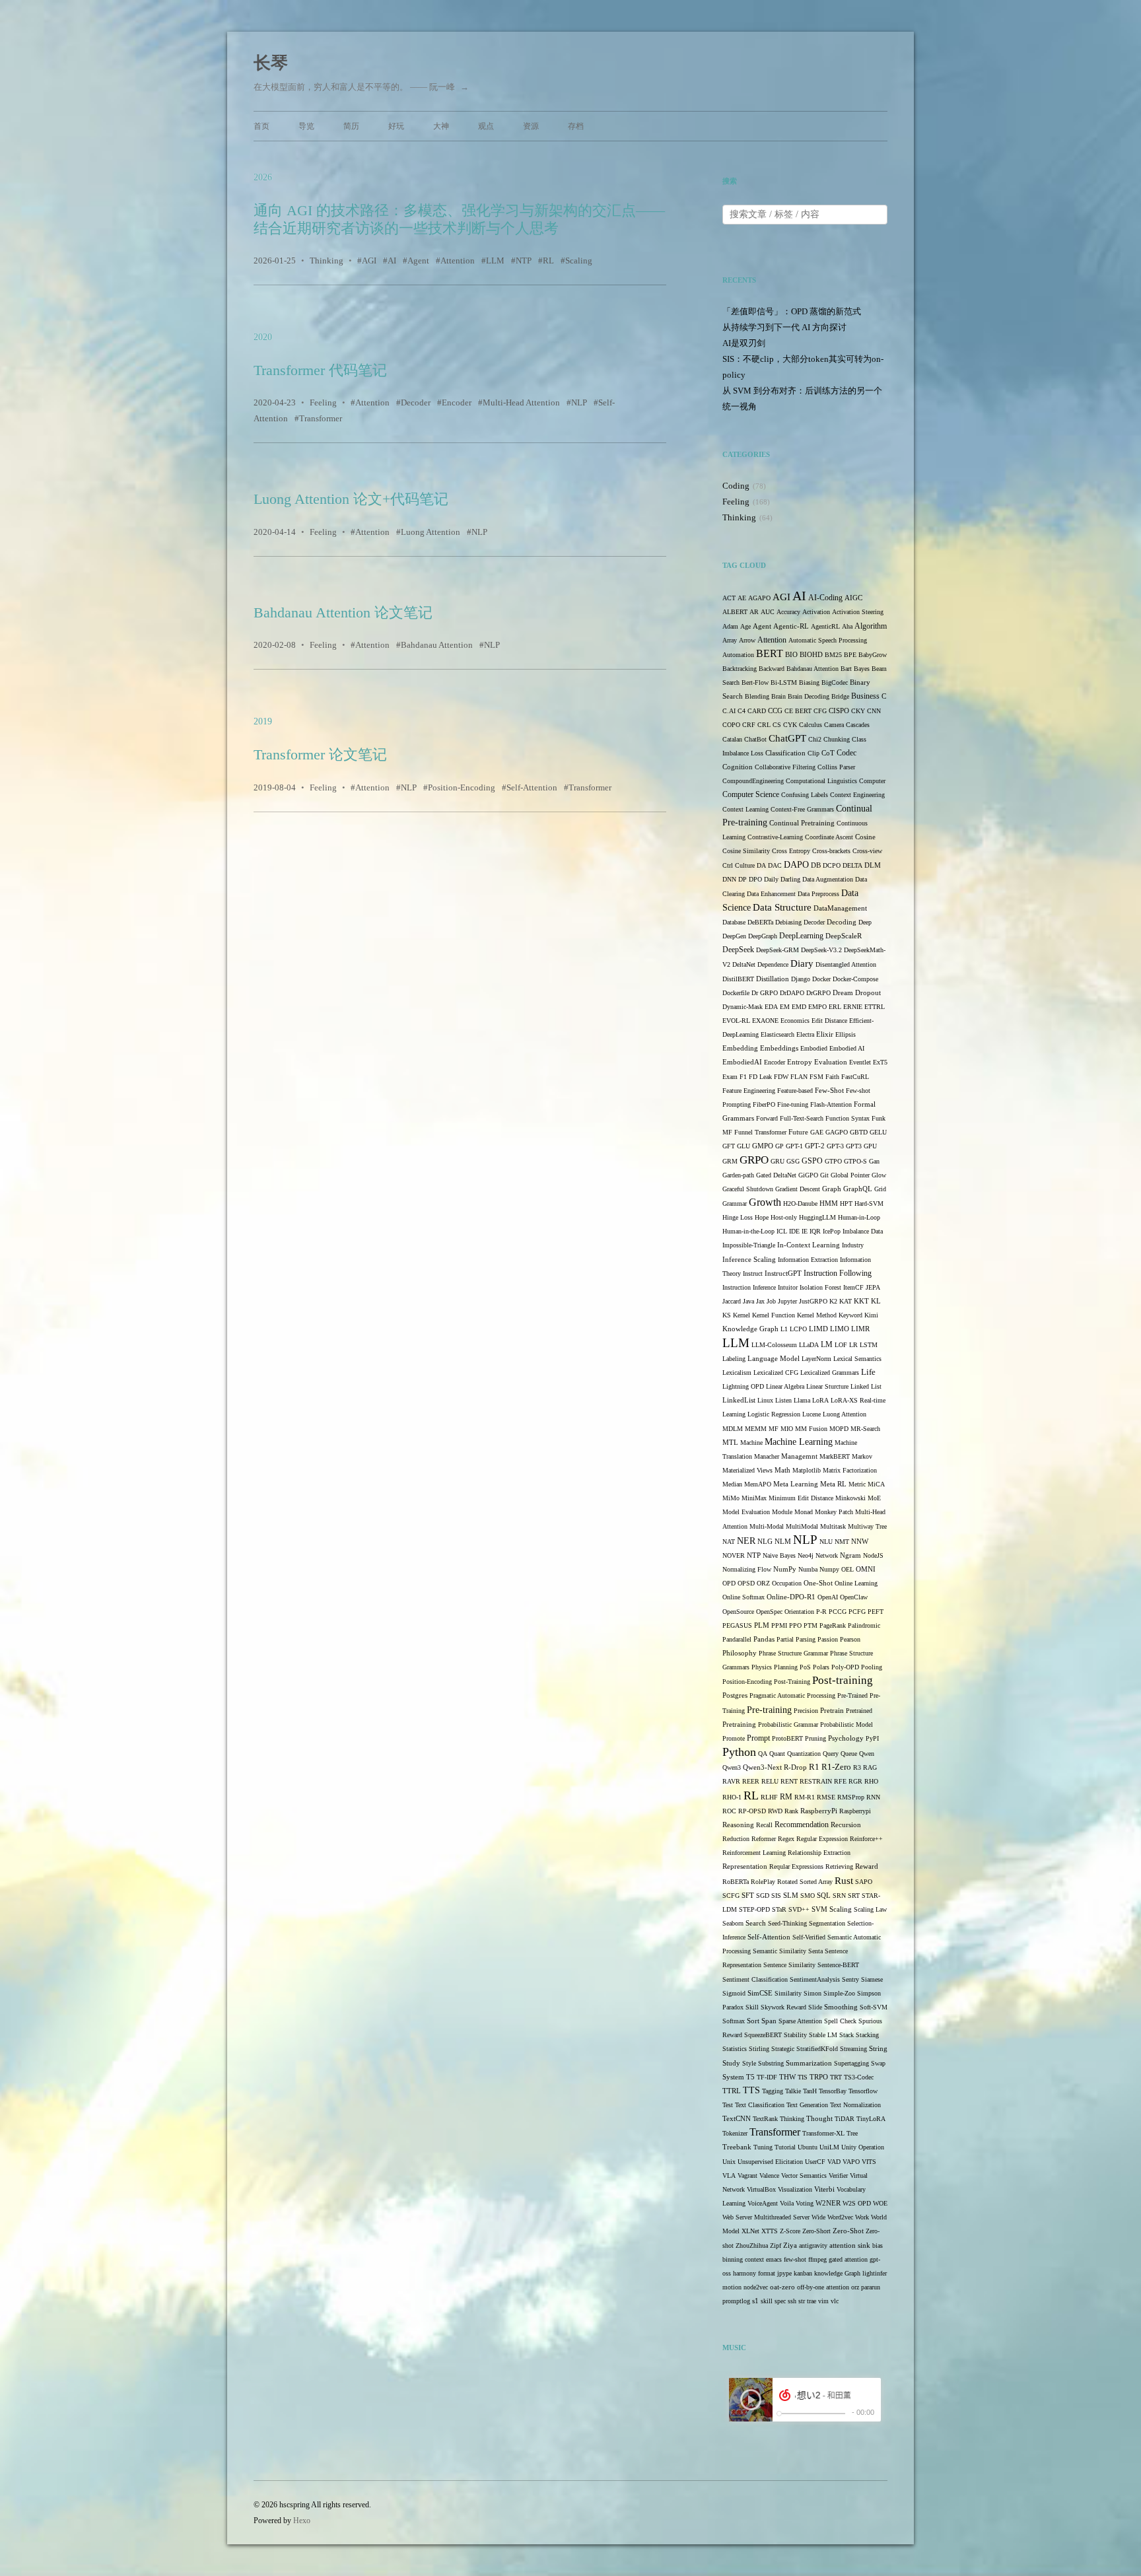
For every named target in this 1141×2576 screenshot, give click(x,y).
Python (739, 1752)
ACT (729, 598)
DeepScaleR (844, 936)
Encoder (457, 402)
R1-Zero (836, 1767)
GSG (793, 1161)
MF (774, 1429)
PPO (795, 1625)
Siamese (872, 1979)
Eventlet (860, 1062)
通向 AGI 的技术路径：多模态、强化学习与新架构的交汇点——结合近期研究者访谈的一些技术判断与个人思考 (459, 219)
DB (816, 865)
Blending (757, 696)
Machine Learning (799, 1442)
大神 (441, 126)
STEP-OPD (754, 1909)
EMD (799, 1007)
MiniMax (754, 1498)
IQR (815, 1231)
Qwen (867, 1754)
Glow (879, 1175)
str (802, 2301)
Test (728, 2105)
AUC (768, 612)
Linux (765, 1400)
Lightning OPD (743, 1386)
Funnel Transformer (760, 1132)
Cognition (738, 767)
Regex (786, 1839)
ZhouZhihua (752, 2245)
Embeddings (779, 1048)
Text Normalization (855, 2105)
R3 (857, 1767)
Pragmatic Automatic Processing (792, 1695)
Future (798, 1132)
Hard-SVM (869, 1203)
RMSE (826, 1797)
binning (733, 2259)
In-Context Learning (809, 1245)
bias (878, 2245)
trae (812, 2301)
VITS (869, 2162)
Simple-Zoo (839, 1993)
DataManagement (840, 908)
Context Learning (745, 809)
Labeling (734, 1359)
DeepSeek (738, 950)
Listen (783, 1400)
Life (868, 1372)
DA (761, 865)
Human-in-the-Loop (748, 1231)
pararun (871, 2287)
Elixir (825, 1034)
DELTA (852, 865)
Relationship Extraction (819, 1853)
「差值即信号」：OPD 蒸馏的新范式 (792, 311)
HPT (846, 1203)
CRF (749, 725)
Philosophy (740, 1653)
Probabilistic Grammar (788, 1724)
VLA (729, 2176)
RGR (855, 1781)
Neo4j (806, 1555)
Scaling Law (870, 1909)
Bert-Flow (755, 682)
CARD (757, 711)
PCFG (857, 1612)
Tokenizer (735, 2133)
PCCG (838, 1612)
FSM (816, 1077)
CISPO (839, 711)
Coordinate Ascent (829, 837)
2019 (263, 721)
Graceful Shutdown (748, 1189)
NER (746, 1541)
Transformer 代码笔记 (320, 370)
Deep (865, 922)
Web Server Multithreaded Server (766, 2217)
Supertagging (851, 2063)
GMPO (763, 1146)
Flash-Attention (831, 1104)
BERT (770, 653)
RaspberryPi (819, 1811)
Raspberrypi (855, 1811)
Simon (813, 1993)
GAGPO (837, 1132)
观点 (486, 126)
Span (769, 2021)
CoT (828, 753)
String (878, 2049)
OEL (847, 1569)
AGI (369, 261)
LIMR (860, 1329)
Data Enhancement (771, 894)
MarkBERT (835, 1456)
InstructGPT (783, 1273)
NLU (826, 1542)
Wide (818, 2217)
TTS (751, 2090)
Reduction (736, 1839)
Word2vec (840, 2217)
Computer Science (751, 795)
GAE (817, 1132)
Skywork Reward (783, 2007)
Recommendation (802, 1825)
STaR (779, 1909)
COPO (731, 725)
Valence (769, 2176)
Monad (804, 1512)
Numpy (829, 1569)
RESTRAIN (816, 1781)
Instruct (753, 1273)
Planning (786, 1667)
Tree (852, 2133)
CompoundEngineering (753, 781)
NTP (524, 261)
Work (862, 2217)
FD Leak (760, 1077)
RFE (840, 1781)
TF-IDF (767, 2077)
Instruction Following (838, 1273)
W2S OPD (857, 2203)
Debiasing (788, 922)
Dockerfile (736, 993)
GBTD (859, 1132)
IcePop (832, 1231)
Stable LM (823, 2035)
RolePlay (763, 1882)
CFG (820, 711)
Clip (813, 753)
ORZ (763, 1583)
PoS (805, 1667)
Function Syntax (847, 1118)
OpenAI (828, 1597)
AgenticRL (825, 626)
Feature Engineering (749, 1091)
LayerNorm (816, 1359)
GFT (729, 1146)
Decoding (842, 922)
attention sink (850, 2245)
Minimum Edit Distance (801, 1498)
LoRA (820, 1400)
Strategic (783, 2049)
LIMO (840, 1329)
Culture (745, 865)
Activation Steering (858, 612)
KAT (846, 1301)
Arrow (747, 640)
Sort (753, 2021)
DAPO (796, 864)
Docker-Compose (855, 979)
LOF (841, 1345)
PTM (811, 1625)
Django (801, 979)
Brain (778, 696)
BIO (791, 655)
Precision (806, 1711)
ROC (729, 1811)
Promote (734, 1738)
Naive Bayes (779, 1555)
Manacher (767, 1456)
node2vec (756, 2287)
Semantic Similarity (779, 1951)
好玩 (396, 126)
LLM (495, 261)
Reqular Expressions (796, 1866)
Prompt (758, 1738)
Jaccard (732, 1301)
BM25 (833, 655)
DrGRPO (818, 993)
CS (777, 725)
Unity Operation (863, 2147)
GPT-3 (835, 1146)
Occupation (787, 1583)
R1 (814, 1767)
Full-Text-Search (802, 1118)
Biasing (809, 682)
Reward (867, 1866)
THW (787, 2077)
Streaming (853, 2049)
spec (780, 2301)
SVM (819, 1909)
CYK (790, 725)
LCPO (798, 1329)
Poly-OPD (845, 1667)
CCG (775, 711)
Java (748, 1301)
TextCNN (737, 2119)
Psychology (846, 1738)
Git (824, 1175)
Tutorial (785, 2147)
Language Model (774, 1359)
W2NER (828, 2203)
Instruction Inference (749, 1287)
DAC (775, 865)
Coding (736, 486)
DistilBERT (738, 979)
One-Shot (818, 1583)
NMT (842, 1542)
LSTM (869, 1345)
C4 (742, 711)
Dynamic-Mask (743, 1007)
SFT (748, 1896)
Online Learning (856, 1583)
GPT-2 (815, 1146)
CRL (764, 725)
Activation (816, 612)
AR (754, 612)
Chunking (837, 739)
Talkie (793, 2091)
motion (732, 2287)
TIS (803, 2077)
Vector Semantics (804, 2176)
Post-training (843, 1680)
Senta (815, 1951)
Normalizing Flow (747, 1569)
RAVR (731, 1781)
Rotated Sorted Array (805, 1882)
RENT (789, 1781)
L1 (784, 1329)
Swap (878, 2063)
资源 (531, 126)
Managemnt (799, 1456)
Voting (805, 2203)
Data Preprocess (818, 894)
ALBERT (735, 612)
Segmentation (827, 1923)
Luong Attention (431, 532)
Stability (795, 2035)
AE (742, 598)
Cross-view (867, 851)
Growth (765, 1202)
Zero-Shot (848, 2231)
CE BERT (798, 711)
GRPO (754, 1160)
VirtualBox (761, 2189)
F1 (743, 1077)
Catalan (732, 739)
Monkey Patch (834, 1512)
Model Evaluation (746, 1512)
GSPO (812, 1161)
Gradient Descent (798, 1189)
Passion (828, 1639)
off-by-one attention (823, 2287)
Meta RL (833, 1484)
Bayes (862, 669)
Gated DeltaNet (776, 1175)
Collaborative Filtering (785, 767)
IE (805, 1231)
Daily (771, 879)
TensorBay (833, 2091)
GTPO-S (855, 1161)
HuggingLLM (817, 1217)
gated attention (848, 2259)
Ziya (790, 2245)
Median (732, 1484)
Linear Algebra (785, 1386)
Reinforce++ (866, 1839)
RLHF (769, 1797)
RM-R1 (805, 1797)
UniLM (829, 2147)
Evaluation (831, 1062)
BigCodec (835, 682)
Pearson (850, 1639)
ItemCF (853, 1287)
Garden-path (738, 1175)
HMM (829, 1203)
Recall (764, 1825)
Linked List (866, 1386)
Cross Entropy (791, 851)
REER (751, 1781)
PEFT (876, 1612)
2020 (263, 337)
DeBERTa (760, 922)
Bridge (840, 696)
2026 (263, 177)
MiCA (876, 1484)
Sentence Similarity (789, 1965)
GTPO (833, 1161)
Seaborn (733, 1923)
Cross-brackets (831, 851)
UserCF (815, 2162)
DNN (729, 879)
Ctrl (728, 865)
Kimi (871, 1315)
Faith (832, 1077)
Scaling (579, 261)
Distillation (773, 979)
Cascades (858, 725)
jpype (784, 2273)
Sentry (850, 1979)
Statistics (735, 2049)
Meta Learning (796, 1484)
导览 (306, 126)
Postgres (735, 1695)
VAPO (851, 2162)
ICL (782, 1231)
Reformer (764, 1839)
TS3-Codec (859, 2077)
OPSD (746, 1583)
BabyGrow (873, 655)
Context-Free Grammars (802, 809)
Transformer (321, 418)
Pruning (815, 1738)
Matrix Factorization (850, 1470)
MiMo (731, 1498)
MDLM (733, 1429)
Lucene (812, 1414)
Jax (760, 1301)
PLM (762, 1625)
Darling (790, 879)
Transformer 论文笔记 (320, 754)
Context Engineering (857, 795)
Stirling (759, 2049)
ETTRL (875, 1007)
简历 (351, 126)
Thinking (327, 261)
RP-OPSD (752, 1811)
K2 (833, 1301)
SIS (776, 1896)
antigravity (813, 2245)
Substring (771, 2063)
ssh (792, 2301)
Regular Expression (822, 1839)
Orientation (799, 1612)
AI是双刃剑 (744, 343)
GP (779, 1146)
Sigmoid (734, 1993)
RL (548, 261)
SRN (839, 1896)
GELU (878, 1132)
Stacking (867, 2035)
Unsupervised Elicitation (770, 2162)
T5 (750, 2077)
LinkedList (739, 1400)
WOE (880, 2203)
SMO (808, 1896)
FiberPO (764, 1104)
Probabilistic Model (847, 1724)
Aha (847, 626)
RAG (870, 1767)
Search (756, 1923)
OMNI (866, 1569)
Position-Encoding (462, 787)
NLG (765, 1541)
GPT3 (854, 1146)
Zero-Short (816, 2231)
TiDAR (845, 2119)
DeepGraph (763, 936)
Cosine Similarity (746, 851)
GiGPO (808, 1175)
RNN (873, 1797)
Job (771, 1301)
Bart (846, 669)
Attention (458, 261)
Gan (874, 1161)
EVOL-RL (736, 1021)
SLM (791, 1896)
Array (730, 640)
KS (727, 1315)
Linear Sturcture (827, 1386)
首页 (261, 126)
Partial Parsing (796, 1639)
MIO (787, 1429)
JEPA (873, 1287)
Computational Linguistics (821, 781)
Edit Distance (829, 1021)
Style (749, 2063)
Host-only (784, 1217)
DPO (755, 879)
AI (392, 261)
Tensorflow (863, 2091)
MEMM (756, 1429)
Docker (821, 979)
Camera (834, 725)
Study (731, 2063)
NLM (783, 1542)
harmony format (754, 2273)
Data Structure (782, 907)
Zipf (776, 2245)
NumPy (785, 1569)
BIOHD (811, 655)
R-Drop (795, 1767)
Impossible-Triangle (749, 1245)
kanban (803, 2273)
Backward (772, 669)
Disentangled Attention (846, 964)
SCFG (731, 1896)
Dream (843, 993)
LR (853, 1345)
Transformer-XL (823, 2133)
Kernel (742, 1315)
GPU (870, 1146)
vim (823, 2301)
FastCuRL (855, 1077)
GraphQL (858, 1189)
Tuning (763, 2147)
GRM (730, 1161)
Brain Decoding (809, 696)
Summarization (809, 2063)
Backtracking (740, 669)
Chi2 (815, 739)
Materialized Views (747, 1470)
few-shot (795, 2259)
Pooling (872, 1667)
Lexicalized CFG (776, 1373)
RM (786, 1797)
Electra (805, 1034)
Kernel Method (817, 1315)
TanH (810, 2091)
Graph (832, 1189)
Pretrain (832, 1711)
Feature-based (795, 1091)
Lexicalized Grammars (830, 1373)
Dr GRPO (765, 993)
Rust (844, 1880)
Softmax (734, 2021)
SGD (763, 1896)
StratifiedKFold (817, 2049)
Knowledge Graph (750, 1329)
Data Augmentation (828, 879)
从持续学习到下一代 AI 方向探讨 (784, 327)
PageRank (833, 1625)
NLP (579, 402)
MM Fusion (811, 1429)
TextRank (765, 2119)
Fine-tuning (793, 1104)
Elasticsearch (778, 1034)
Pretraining (739, 1724)
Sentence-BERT (838, 1965)
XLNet (750, 2231)
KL (876, 1301)
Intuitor (788, 1287)
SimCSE (760, 1993)
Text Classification (760, 2105)
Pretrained (859, 1711)
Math (782, 1470)
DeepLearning (801, 936)
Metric (857, 1484)
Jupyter (787, 1301)
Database (734, 922)
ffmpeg (817, 2259)
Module (782, 1512)
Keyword (850, 1315)
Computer (872, 781)
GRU (778, 1161)
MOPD (839, 1429)
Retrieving (839, 1866)
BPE (850, 655)
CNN (874, 711)
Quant (777, 1754)
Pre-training (769, 1710)
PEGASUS (737, 1625)
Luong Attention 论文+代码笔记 (351, 499)
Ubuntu (808, 2147)
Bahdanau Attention (437, 645)
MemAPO (758, 1484)
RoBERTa (736, 1882)
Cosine (865, 837)
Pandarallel (737, 1639)
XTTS (770, 2231)
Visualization (795, 2189)
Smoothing (841, 2007)
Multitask (833, 1526)
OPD (729, 1583)
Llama (802, 1400)
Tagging (773, 2091)
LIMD (818, 1329)
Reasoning (738, 1825)
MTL (730, 1442)
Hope (762, 1217)
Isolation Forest (820, 1287)
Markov (862, 1456)
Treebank (737, 2147)
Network (827, 1555)
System (733, 2077)
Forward (767, 1118)
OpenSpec (769, 1612)
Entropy (800, 1062)
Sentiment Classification (755, 1979)
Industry (853, 1245)
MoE (874, 1498)
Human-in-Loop (859, 1217)
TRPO (819, 2077)
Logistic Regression (774, 1414)
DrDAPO (792, 993)
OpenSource (738, 1612)
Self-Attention (532, 787)
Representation (745, 1866)
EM (785, 1007)
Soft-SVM (874, 2007)
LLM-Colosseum (774, 1345)
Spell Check (840, 2021)
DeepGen (734, 936)
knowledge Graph (837, 2273)
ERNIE (853, 1007)
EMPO (817, 1007)
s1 (755, 2301)
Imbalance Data (863, 1231)
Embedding (740, 1048)
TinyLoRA (871, 2119)
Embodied (814, 1048)
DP (743, 879)
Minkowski (850, 1498)
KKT (861, 1301)
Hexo (302, 2521)
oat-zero (782, 2287)
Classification (785, 753)
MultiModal (802, 1526)
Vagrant (747, 2176)
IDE (794, 1231)
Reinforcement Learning (754, 1853)
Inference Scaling (749, 1259)
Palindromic (864, 1625)
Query (831, 1754)
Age (745, 626)
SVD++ (799, 1909)
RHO (871, 1781)
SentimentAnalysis (815, 1979)
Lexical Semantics (857, 1359)
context (754, 2259)
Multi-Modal (767, 1526)
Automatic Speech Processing (828, 640)
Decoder (416, 402)
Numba (808, 1569)
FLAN (799, 1077)
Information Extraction (808, 1260)
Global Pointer (850, 1175)
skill (767, 2301)
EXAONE (765, 1021)
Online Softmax (743, 1597)
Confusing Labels (805, 795)
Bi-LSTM (784, 682)
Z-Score (790, 2231)
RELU (770, 1781)
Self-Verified (809, 1937)
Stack (847, 2035)
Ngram (850, 1555)
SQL (824, 1896)
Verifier (838, 2176)
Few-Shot (829, 1090)
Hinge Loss (738, 1217)
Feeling (323, 402)
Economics (795, 1021)
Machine (751, 1443)
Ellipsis (846, 1034)
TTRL (732, 2091)
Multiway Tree (867, 1526)
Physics (762, 1667)
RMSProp (851, 1797)
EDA (771, 1007)
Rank (791, 1811)
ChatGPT (787, 738)
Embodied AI (847, 1048)
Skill (752, 2007)
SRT (854, 1896)
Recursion (846, 1825)
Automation (738, 655)
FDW (781, 1077)
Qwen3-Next (762, 1767)
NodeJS (873, 1555)
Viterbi (824, 2189)
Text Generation (807, 2105)
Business (865, 696)
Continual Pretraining (802, 823)
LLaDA (809, 1345)
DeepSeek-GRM (778, 950)
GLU (743, 1146)
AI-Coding (825, 598)
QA (763, 1754)
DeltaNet (744, 964)
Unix (729, 2162)
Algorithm (871, 626)
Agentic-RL (791, 626)
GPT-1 (794, 1146)
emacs (774, 2259)
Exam (730, 1077)
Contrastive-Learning (775, 837)
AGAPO (759, 598)
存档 (576, 126)
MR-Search (865, 1429)
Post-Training (792, 1682)
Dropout (868, 993)
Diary (802, 963)
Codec (847, 753)
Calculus (811, 725)
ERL (835, 1007)
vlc (835, 2301)
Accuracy (788, 612)
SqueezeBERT (763, 2035)
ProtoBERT (787, 1738)
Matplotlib (807, 1470)
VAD (834, 2162)
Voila (787, 2203)
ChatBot (755, 739)
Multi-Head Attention (521, 402)
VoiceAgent (763, 2203)
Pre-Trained (852, 1695)
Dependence (773, 964)
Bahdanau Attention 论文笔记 (343, 612)
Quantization (804, 1754)
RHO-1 (732, 1797)
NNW (860, 1541)
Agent (418, 261)
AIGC (853, 598)
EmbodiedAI (742, 1062)
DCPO (832, 865)
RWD (775, 1811)
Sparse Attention (800, 2021)
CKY (858, 711)
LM (827, 1345)
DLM (873, 865)
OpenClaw (854, 1597)
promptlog (736, 2301)
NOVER (734, 1555)
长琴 (271, 63)
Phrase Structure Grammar (793, 1653)
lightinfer (875, 2273)
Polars (821, 1667)
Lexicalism (737, 1373)
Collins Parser (836, 767)
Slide (815, 2007)
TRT (836, 2077)
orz (855, 2287)
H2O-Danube (800, 1203)
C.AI (729, 711)
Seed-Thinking (787, 1923)
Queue (849, 1754)
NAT (729, 1542)
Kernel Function (774, 1315)
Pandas (764, 1639)
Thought (819, 2119)
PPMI (779, 1625)
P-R (821, 1612)
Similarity (788, 1993)
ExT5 (880, 1062)
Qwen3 (732, 1767)
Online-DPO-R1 (791, 1597)
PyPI (872, 1738)
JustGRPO (813, 1301)
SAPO (864, 1882)
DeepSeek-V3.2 (821, 950)
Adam (730, 626)
